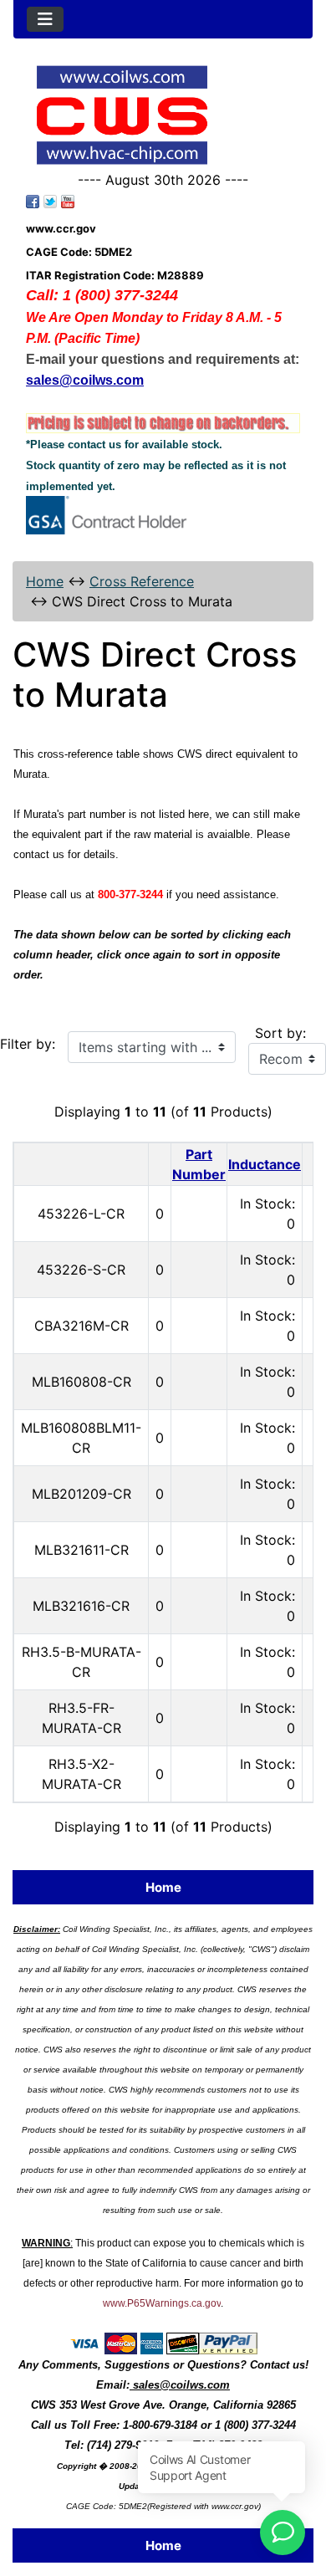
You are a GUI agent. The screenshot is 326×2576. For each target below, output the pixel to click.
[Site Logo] (163, 115)
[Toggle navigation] (45, 19)
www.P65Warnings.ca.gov (162, 2303)
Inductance (265, 1164)
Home (45, 581)
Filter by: (28, 1044)
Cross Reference (142, 581)
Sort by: (280, 1033)
